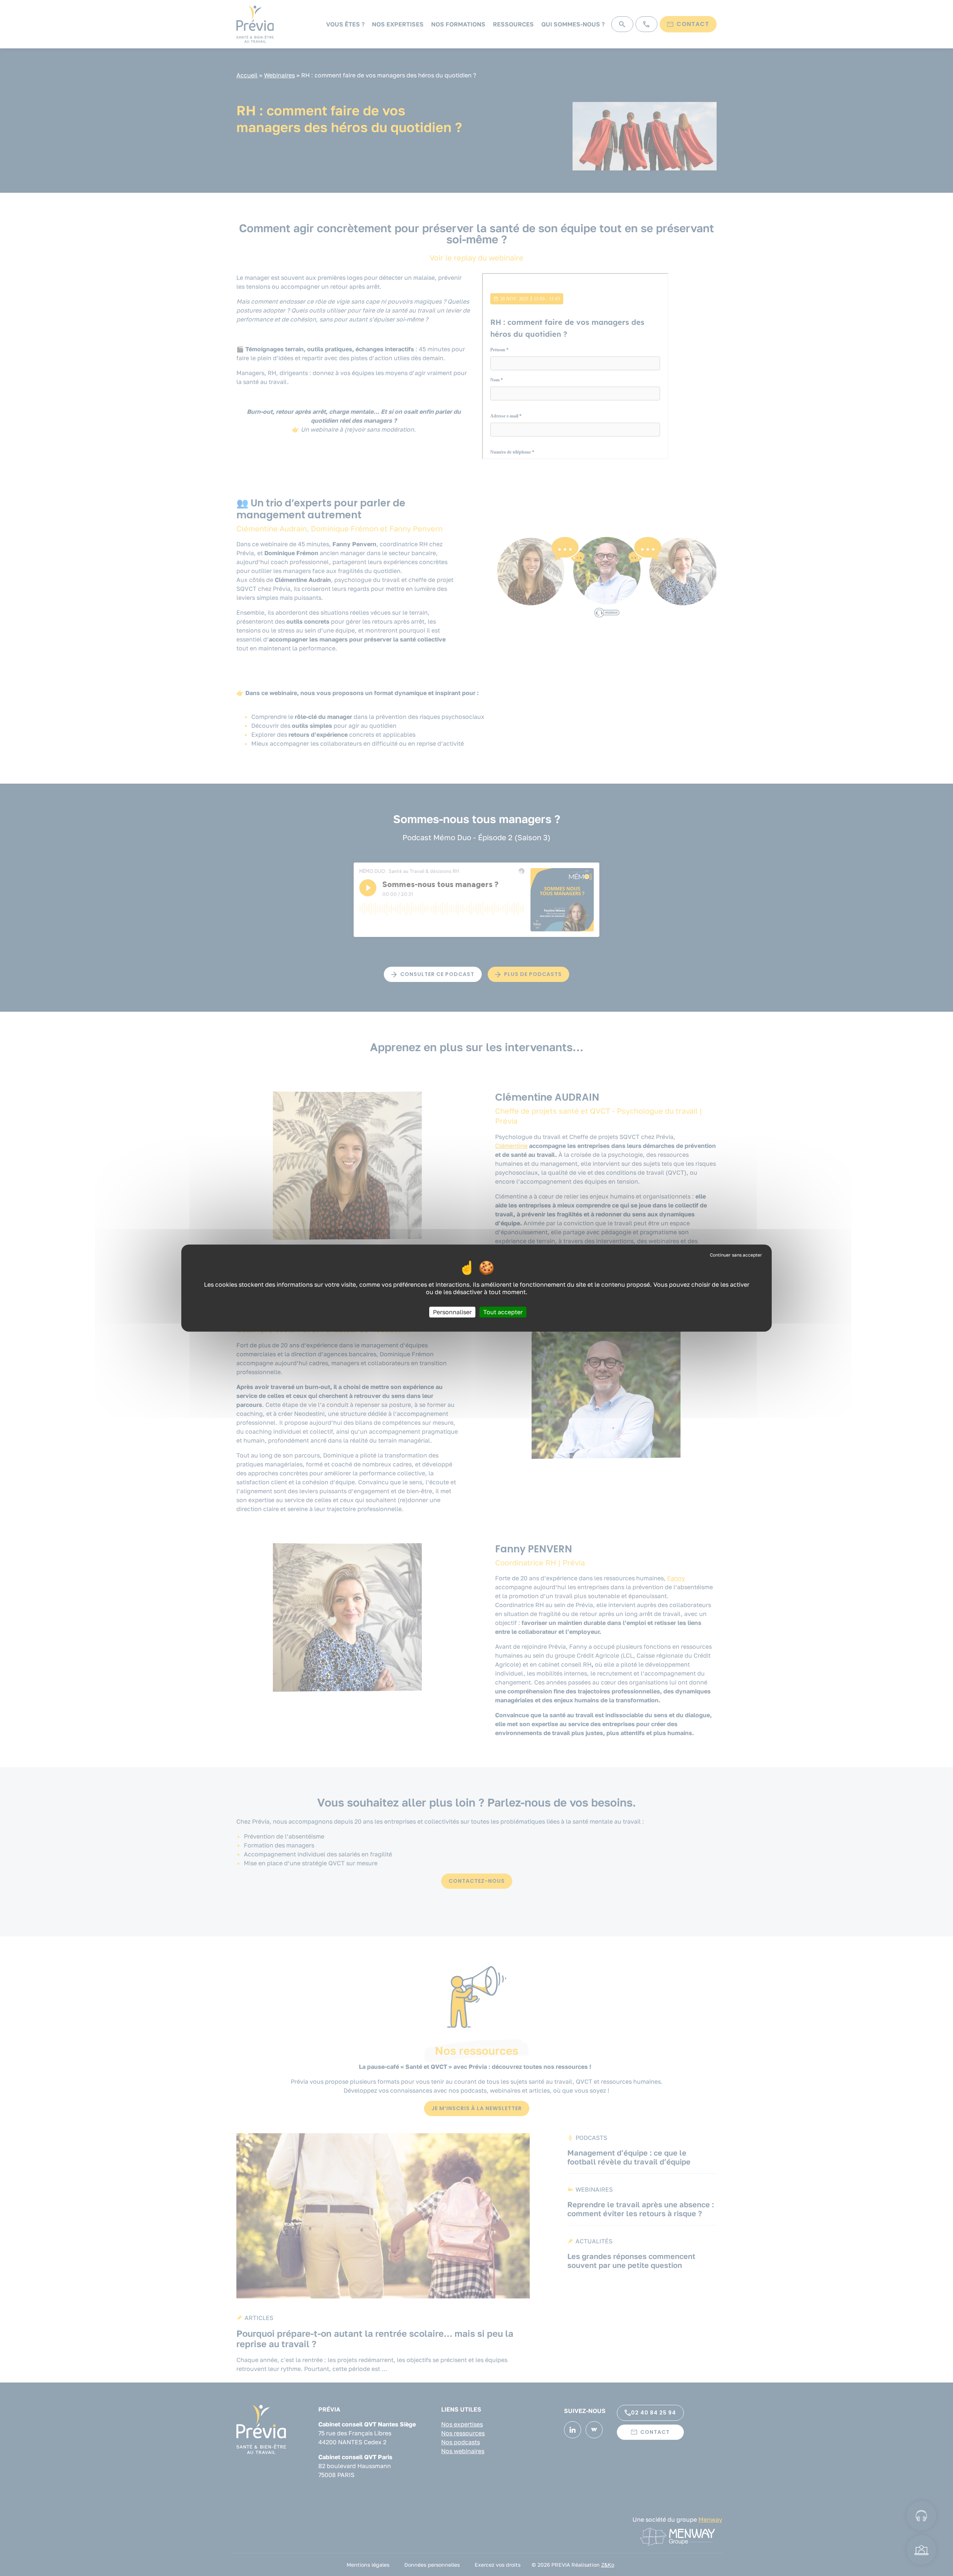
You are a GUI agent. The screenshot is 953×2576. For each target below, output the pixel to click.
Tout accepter (503, 1312)
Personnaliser (452, 1312)
